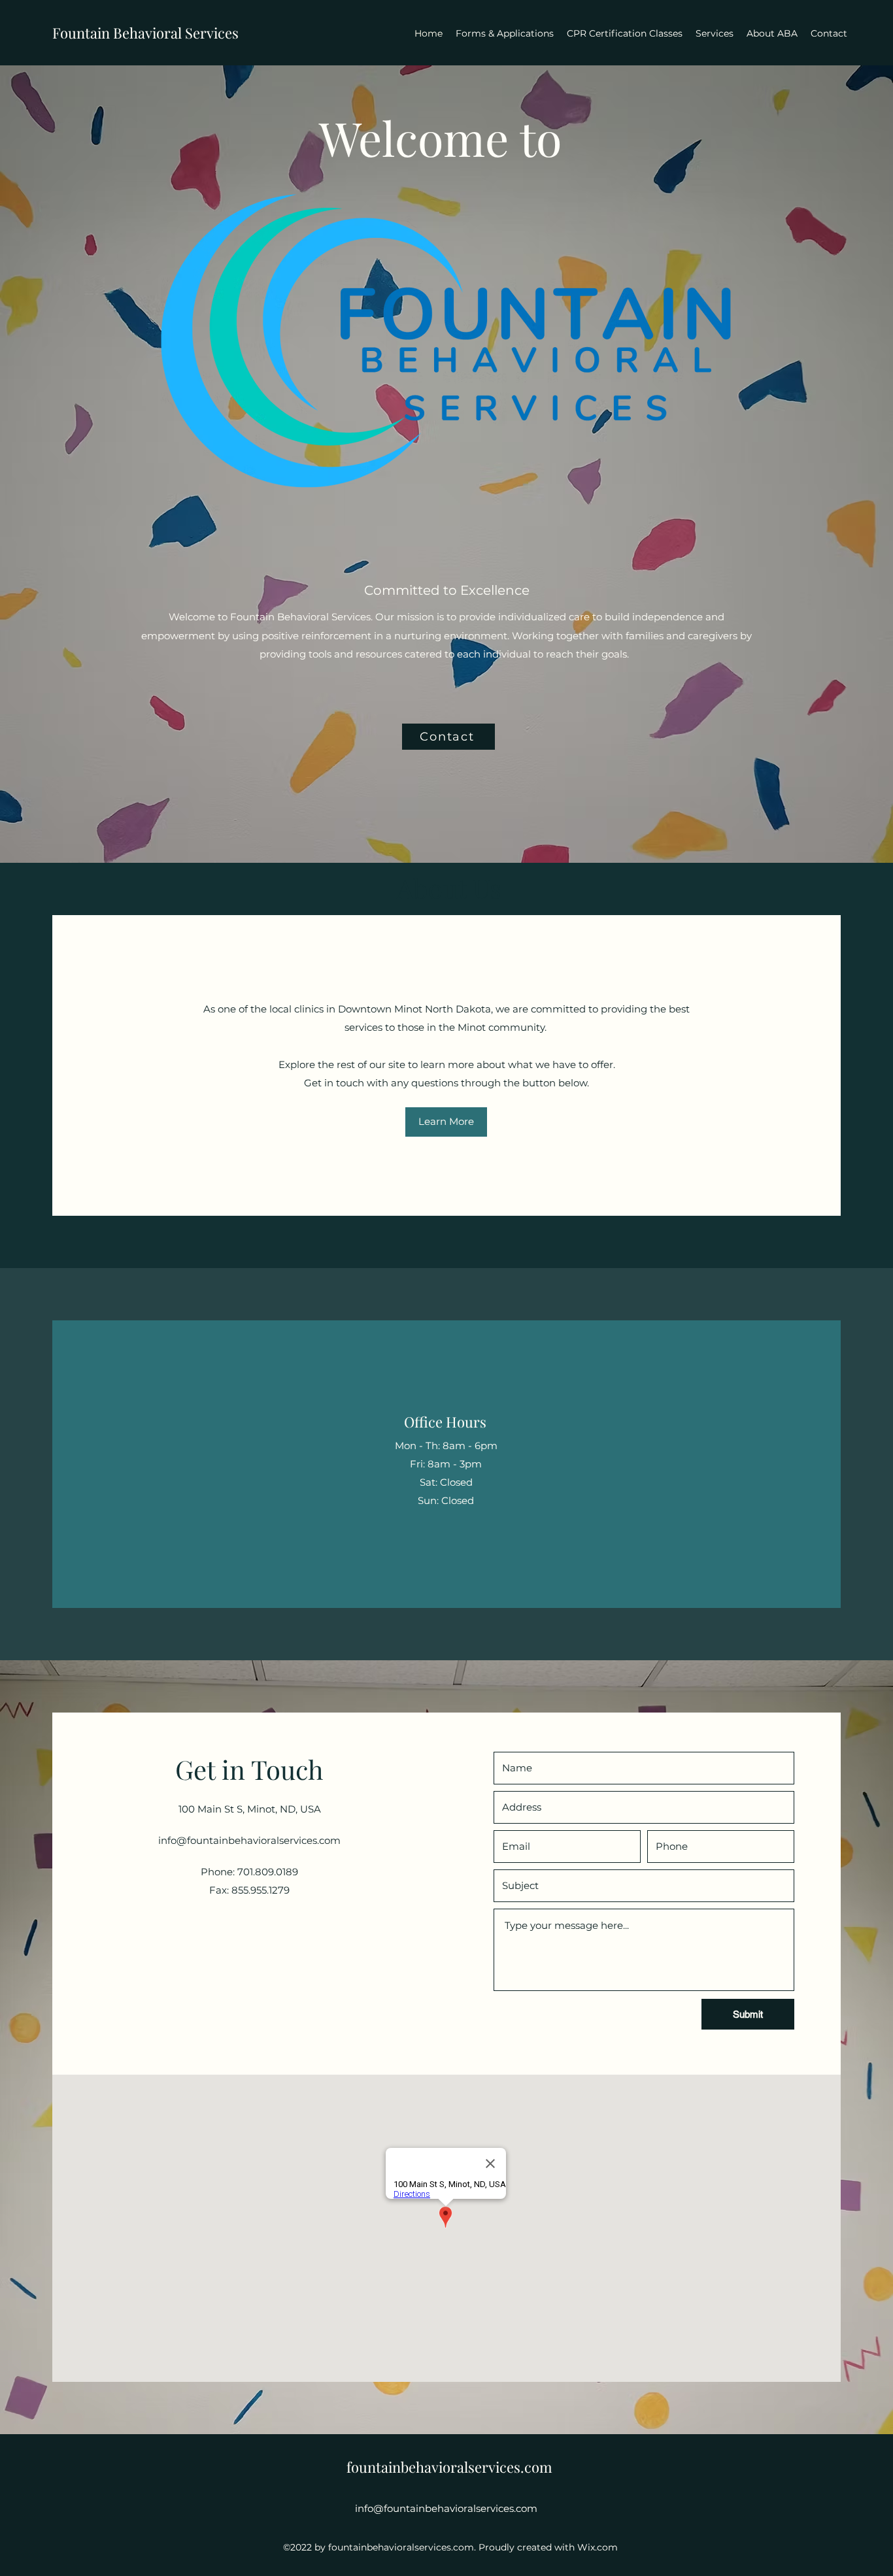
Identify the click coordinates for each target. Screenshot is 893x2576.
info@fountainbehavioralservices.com (249, 1840)
